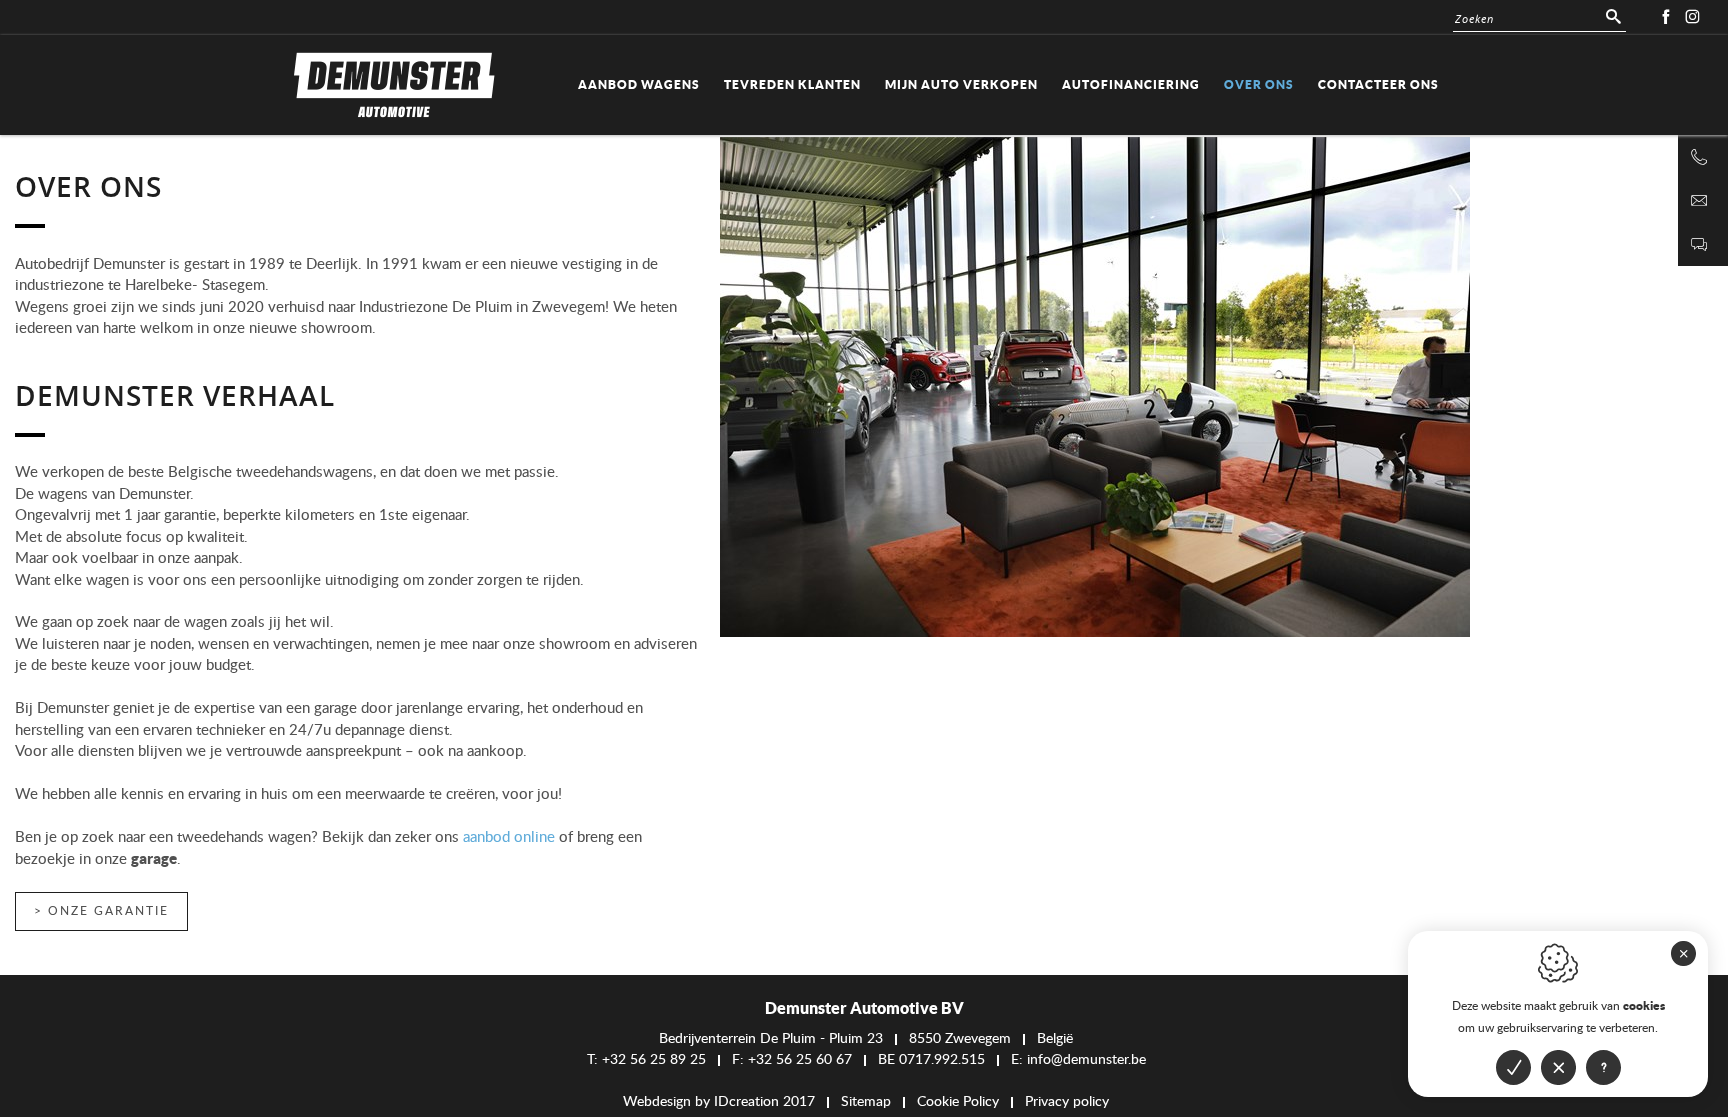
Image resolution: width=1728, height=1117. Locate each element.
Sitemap (866, 1102)
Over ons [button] (1259, 84)
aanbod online (509, 837)
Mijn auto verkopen (961, 84)
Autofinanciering (1131, 84)
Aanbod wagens (639, 84)
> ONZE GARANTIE (101, 911)
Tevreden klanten (792, 84)
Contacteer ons (1378, 84)
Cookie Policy (958, 1102)
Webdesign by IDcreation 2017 (719, 1102)
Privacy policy (1067, 1102)
